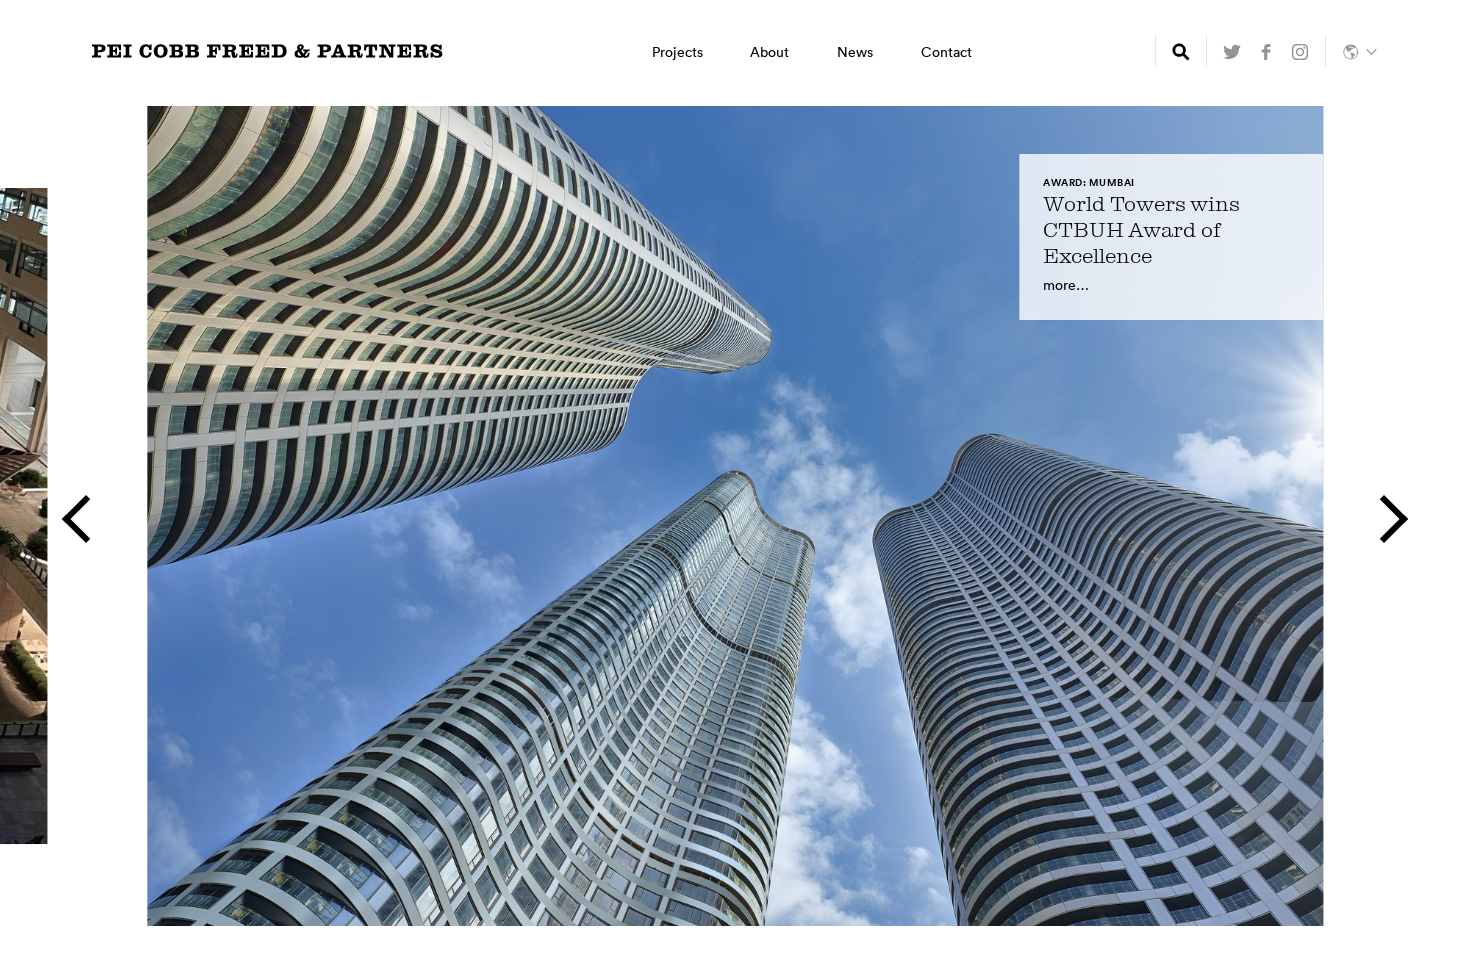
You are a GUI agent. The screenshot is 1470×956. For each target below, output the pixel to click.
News (855, 52)
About (769, 52)
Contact (946, 52)
